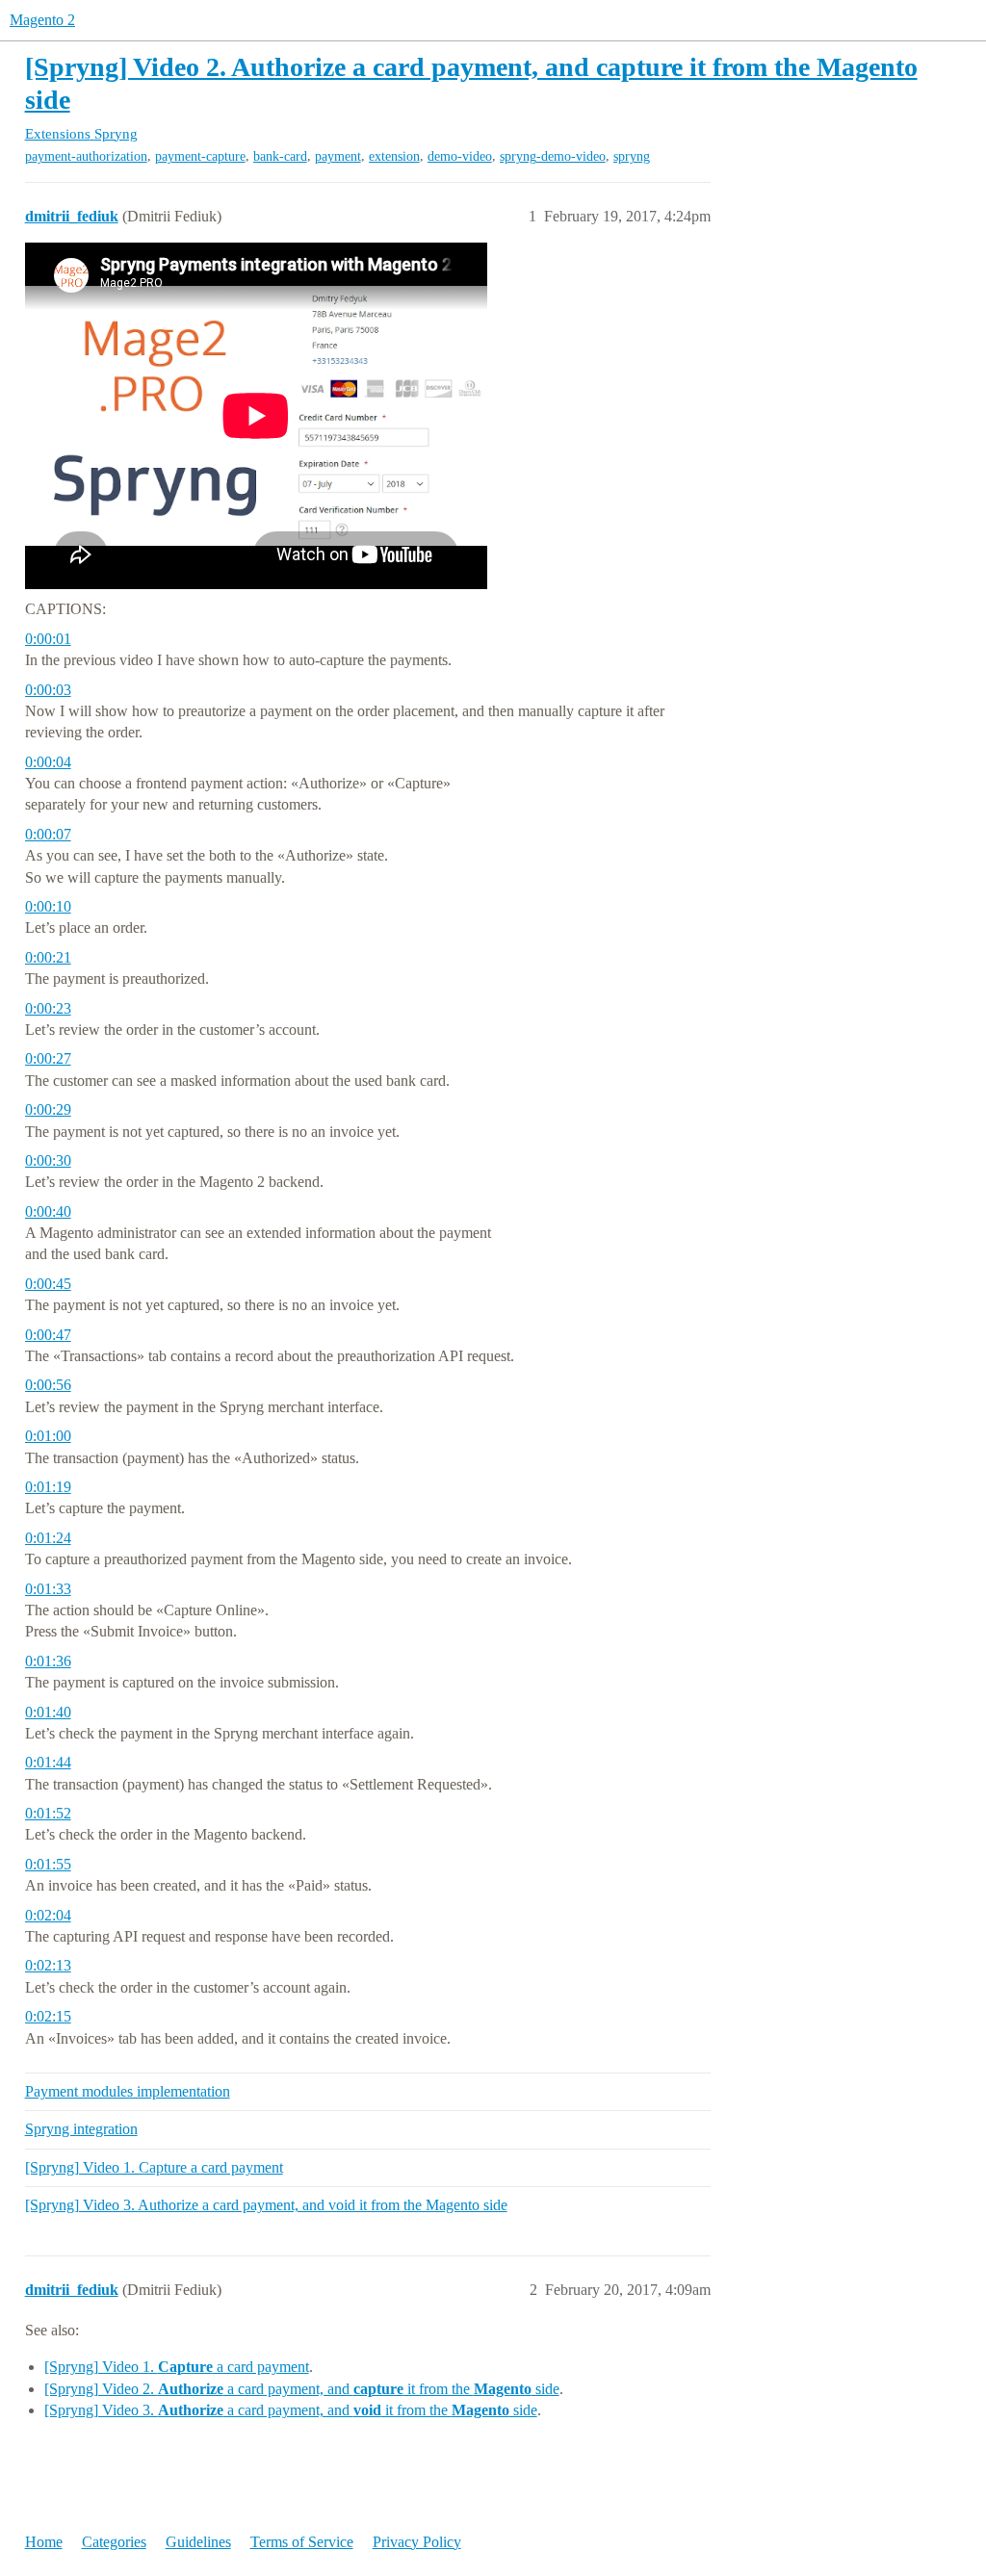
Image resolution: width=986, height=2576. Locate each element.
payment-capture (200, 156)
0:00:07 (48, 834)
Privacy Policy (417, 2542)
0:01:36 (48, 1661)
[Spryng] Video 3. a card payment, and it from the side (291, 2410)
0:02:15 (48, 2016)
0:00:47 (48, 1335)
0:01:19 (48, 1487)
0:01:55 (48, 1864)
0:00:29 (48, 1109)
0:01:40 (48, 1712)
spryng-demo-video (553, 156)
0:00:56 (48, 1385)
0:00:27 (48, 1058)
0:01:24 (48, 1538)
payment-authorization (86, 156)
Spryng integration (81, 2129)
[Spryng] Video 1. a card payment (177, 2367)
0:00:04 (48, 762)
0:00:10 (48, 906)
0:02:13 (48, 1965)
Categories (114, 2542)
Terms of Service (302, 2542)
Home (44, 2542)
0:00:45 (48, 1284)
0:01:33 (48, 1589)
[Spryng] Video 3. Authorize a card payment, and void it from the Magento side (266, 2205)
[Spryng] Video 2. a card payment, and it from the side (302, 2389)
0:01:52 (48, 1813)
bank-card (280, 156)
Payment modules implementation (128, 2091)
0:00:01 (48, 639)
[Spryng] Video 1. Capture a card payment (154, 2167)
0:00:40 (48, 1211)
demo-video (460, 156)
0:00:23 (48, 1008)
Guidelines (198, 2542)
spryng (632, 156)
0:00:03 (48, 690)
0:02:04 (48, 1915)
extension (394, 156)
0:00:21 (48, 957)
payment (338, 156)
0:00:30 (48, 1160)
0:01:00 (48, 1436)
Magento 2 (42, 20)
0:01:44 (48, 1762)
